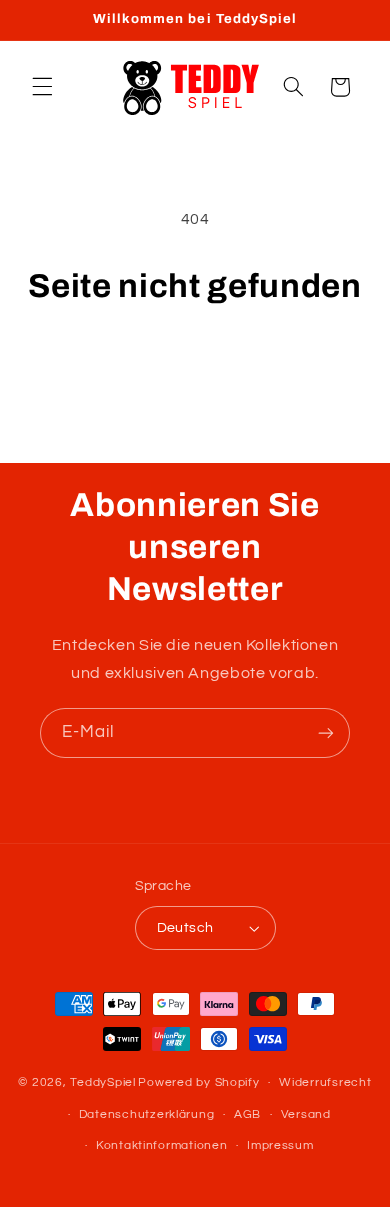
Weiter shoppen (195, 364)
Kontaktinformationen (162, 1145)
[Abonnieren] (326, 732)
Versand (306, 1114)
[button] (42, 87)
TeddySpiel (102, 1082)
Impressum (280, 1145)
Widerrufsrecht (325, 1082)
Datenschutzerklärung (147, 1114)
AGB (247, 1114)
